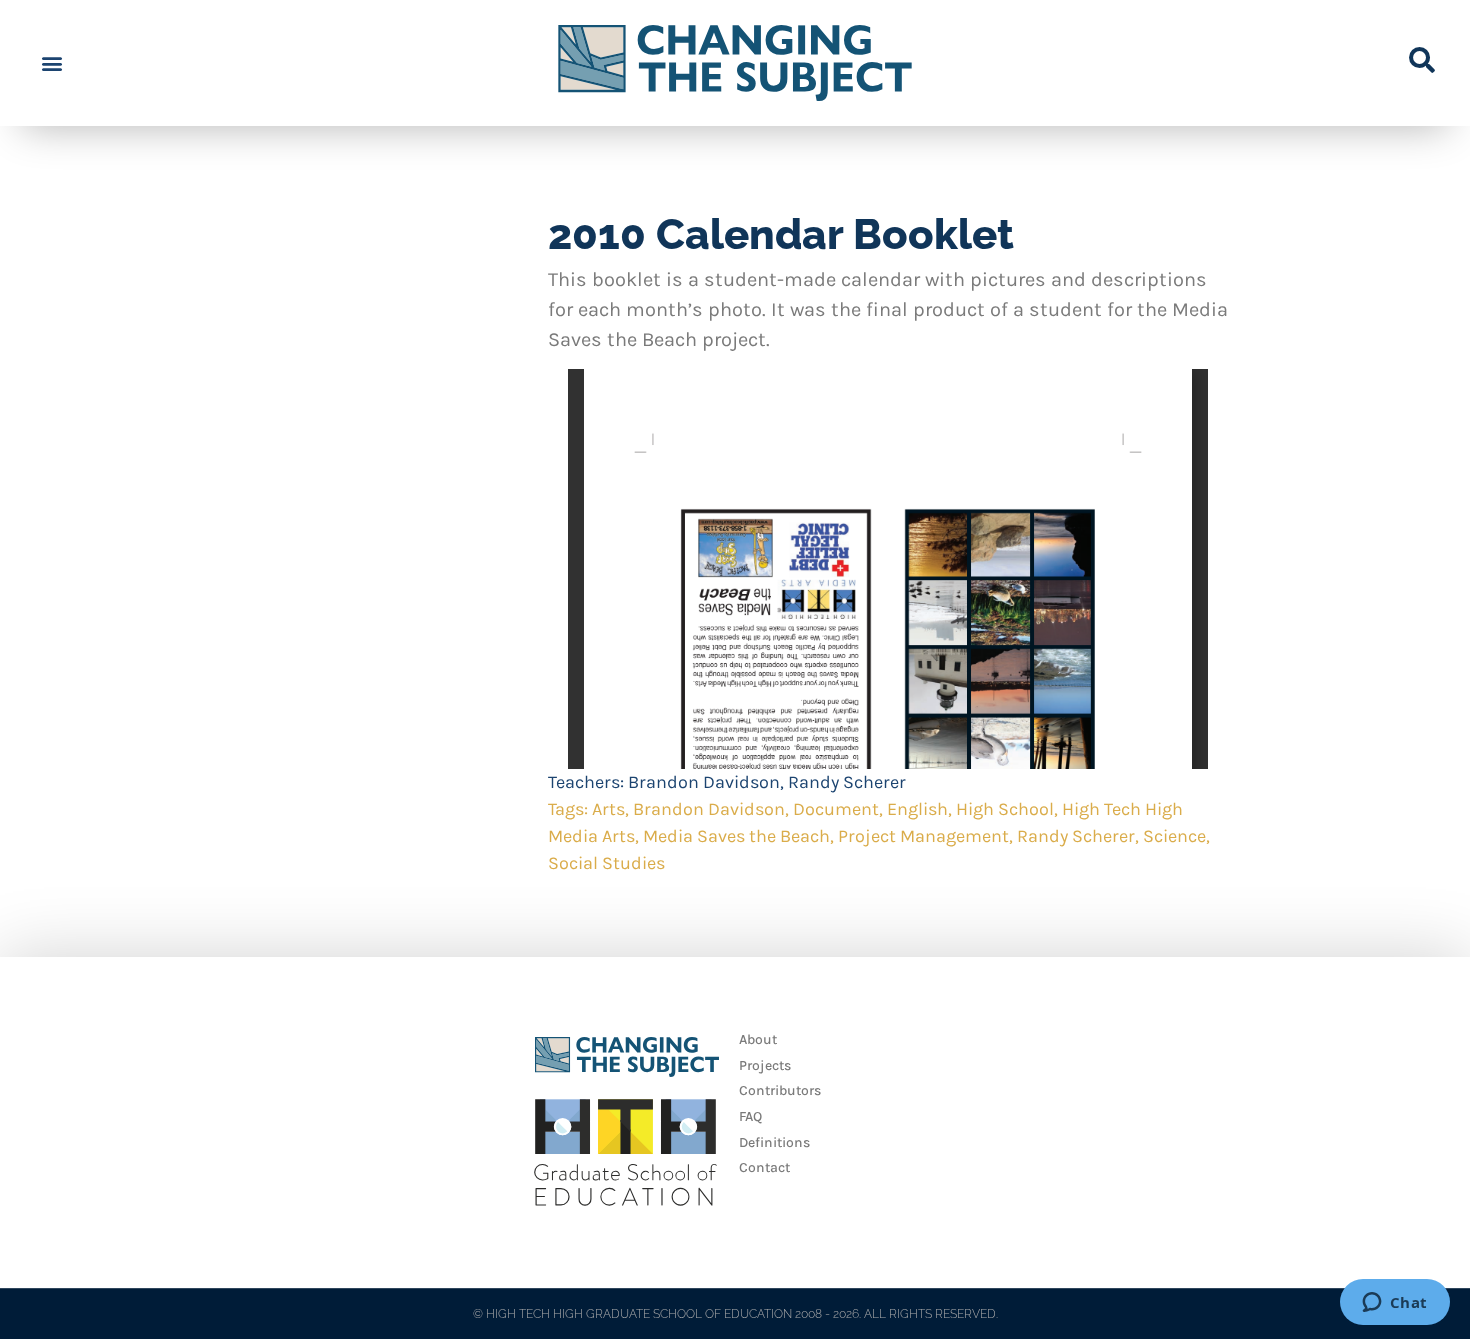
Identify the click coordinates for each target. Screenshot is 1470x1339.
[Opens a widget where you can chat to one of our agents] (1394, 1304)
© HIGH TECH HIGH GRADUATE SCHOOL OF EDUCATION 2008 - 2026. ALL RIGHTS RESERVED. (735, 1314)
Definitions (774, 1142)
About (758, 1039)
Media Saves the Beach (736, 836)
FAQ (750, 1116)
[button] (51, 63)
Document (836, 809)
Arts (608, 809)
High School (1005, 809)
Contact (764, 1167)
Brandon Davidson (704, 782)
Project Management (923, 836)
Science (1174, 836)
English (917, 809)
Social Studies (606, 863)
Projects (765, 1065)
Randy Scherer (847, 782)
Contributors (780, 1090)
